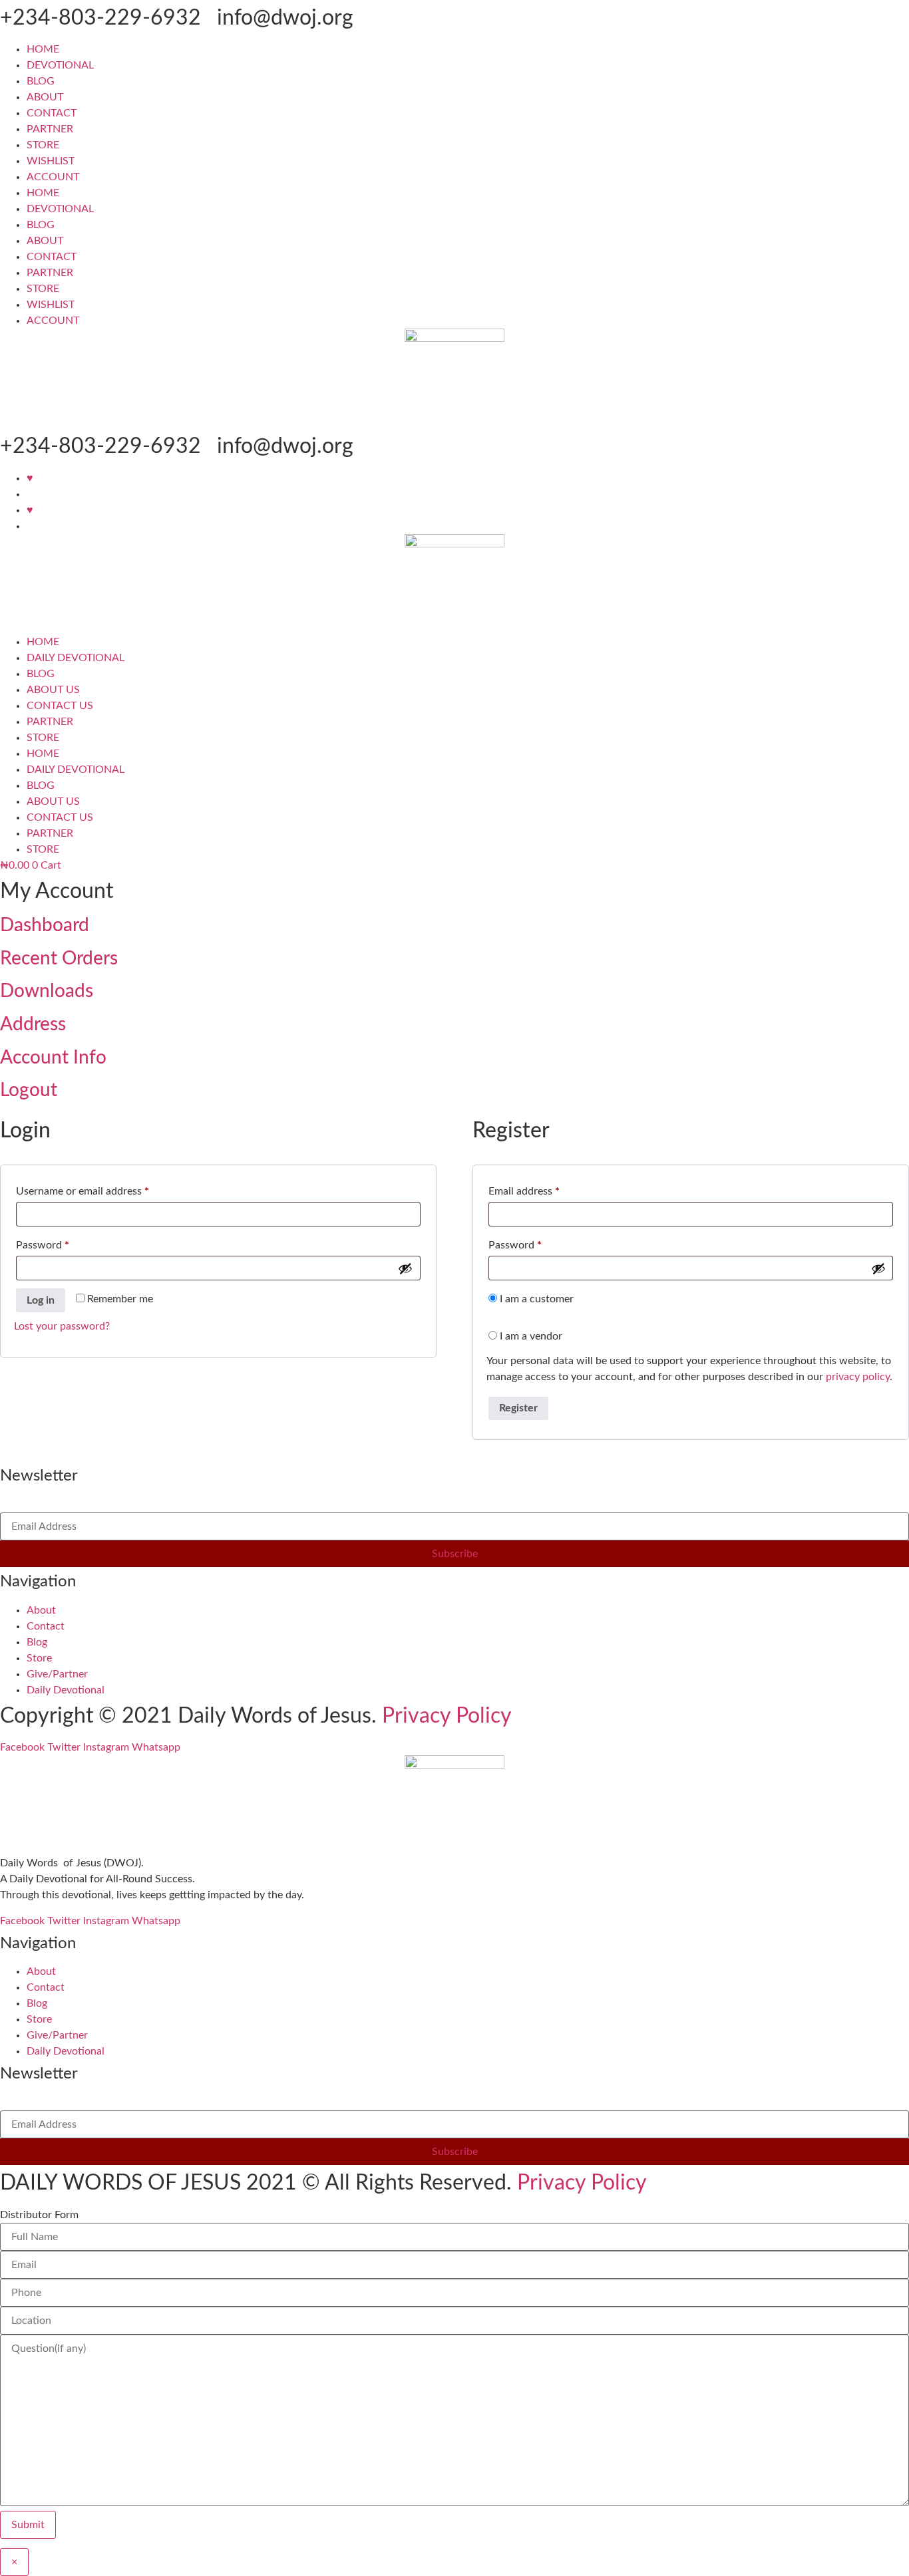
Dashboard (45, 925)
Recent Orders (59, 958)
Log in (41, 1300)
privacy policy (858, 1377)
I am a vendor (530, 1336)
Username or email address (103, 1191)
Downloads (47, 991)
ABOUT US (53, 690)
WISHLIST (51, 161)
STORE (43, 145)
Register (518, 1408)
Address (33, 1024)
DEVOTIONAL (60, 65)
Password (63, 1245)
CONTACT (52, 113)
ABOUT (45, 97)
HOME (43, 49)
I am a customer (535, 1299)
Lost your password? (62, 1326)
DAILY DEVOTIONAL (76, 658)
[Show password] (405, 1268)
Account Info (53, 1058)
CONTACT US (60, 706)
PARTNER (50, 129)
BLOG (41, 81)
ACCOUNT (53, 177)
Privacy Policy (447, 1716)
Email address (544, 1191)
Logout (29, 1090)
